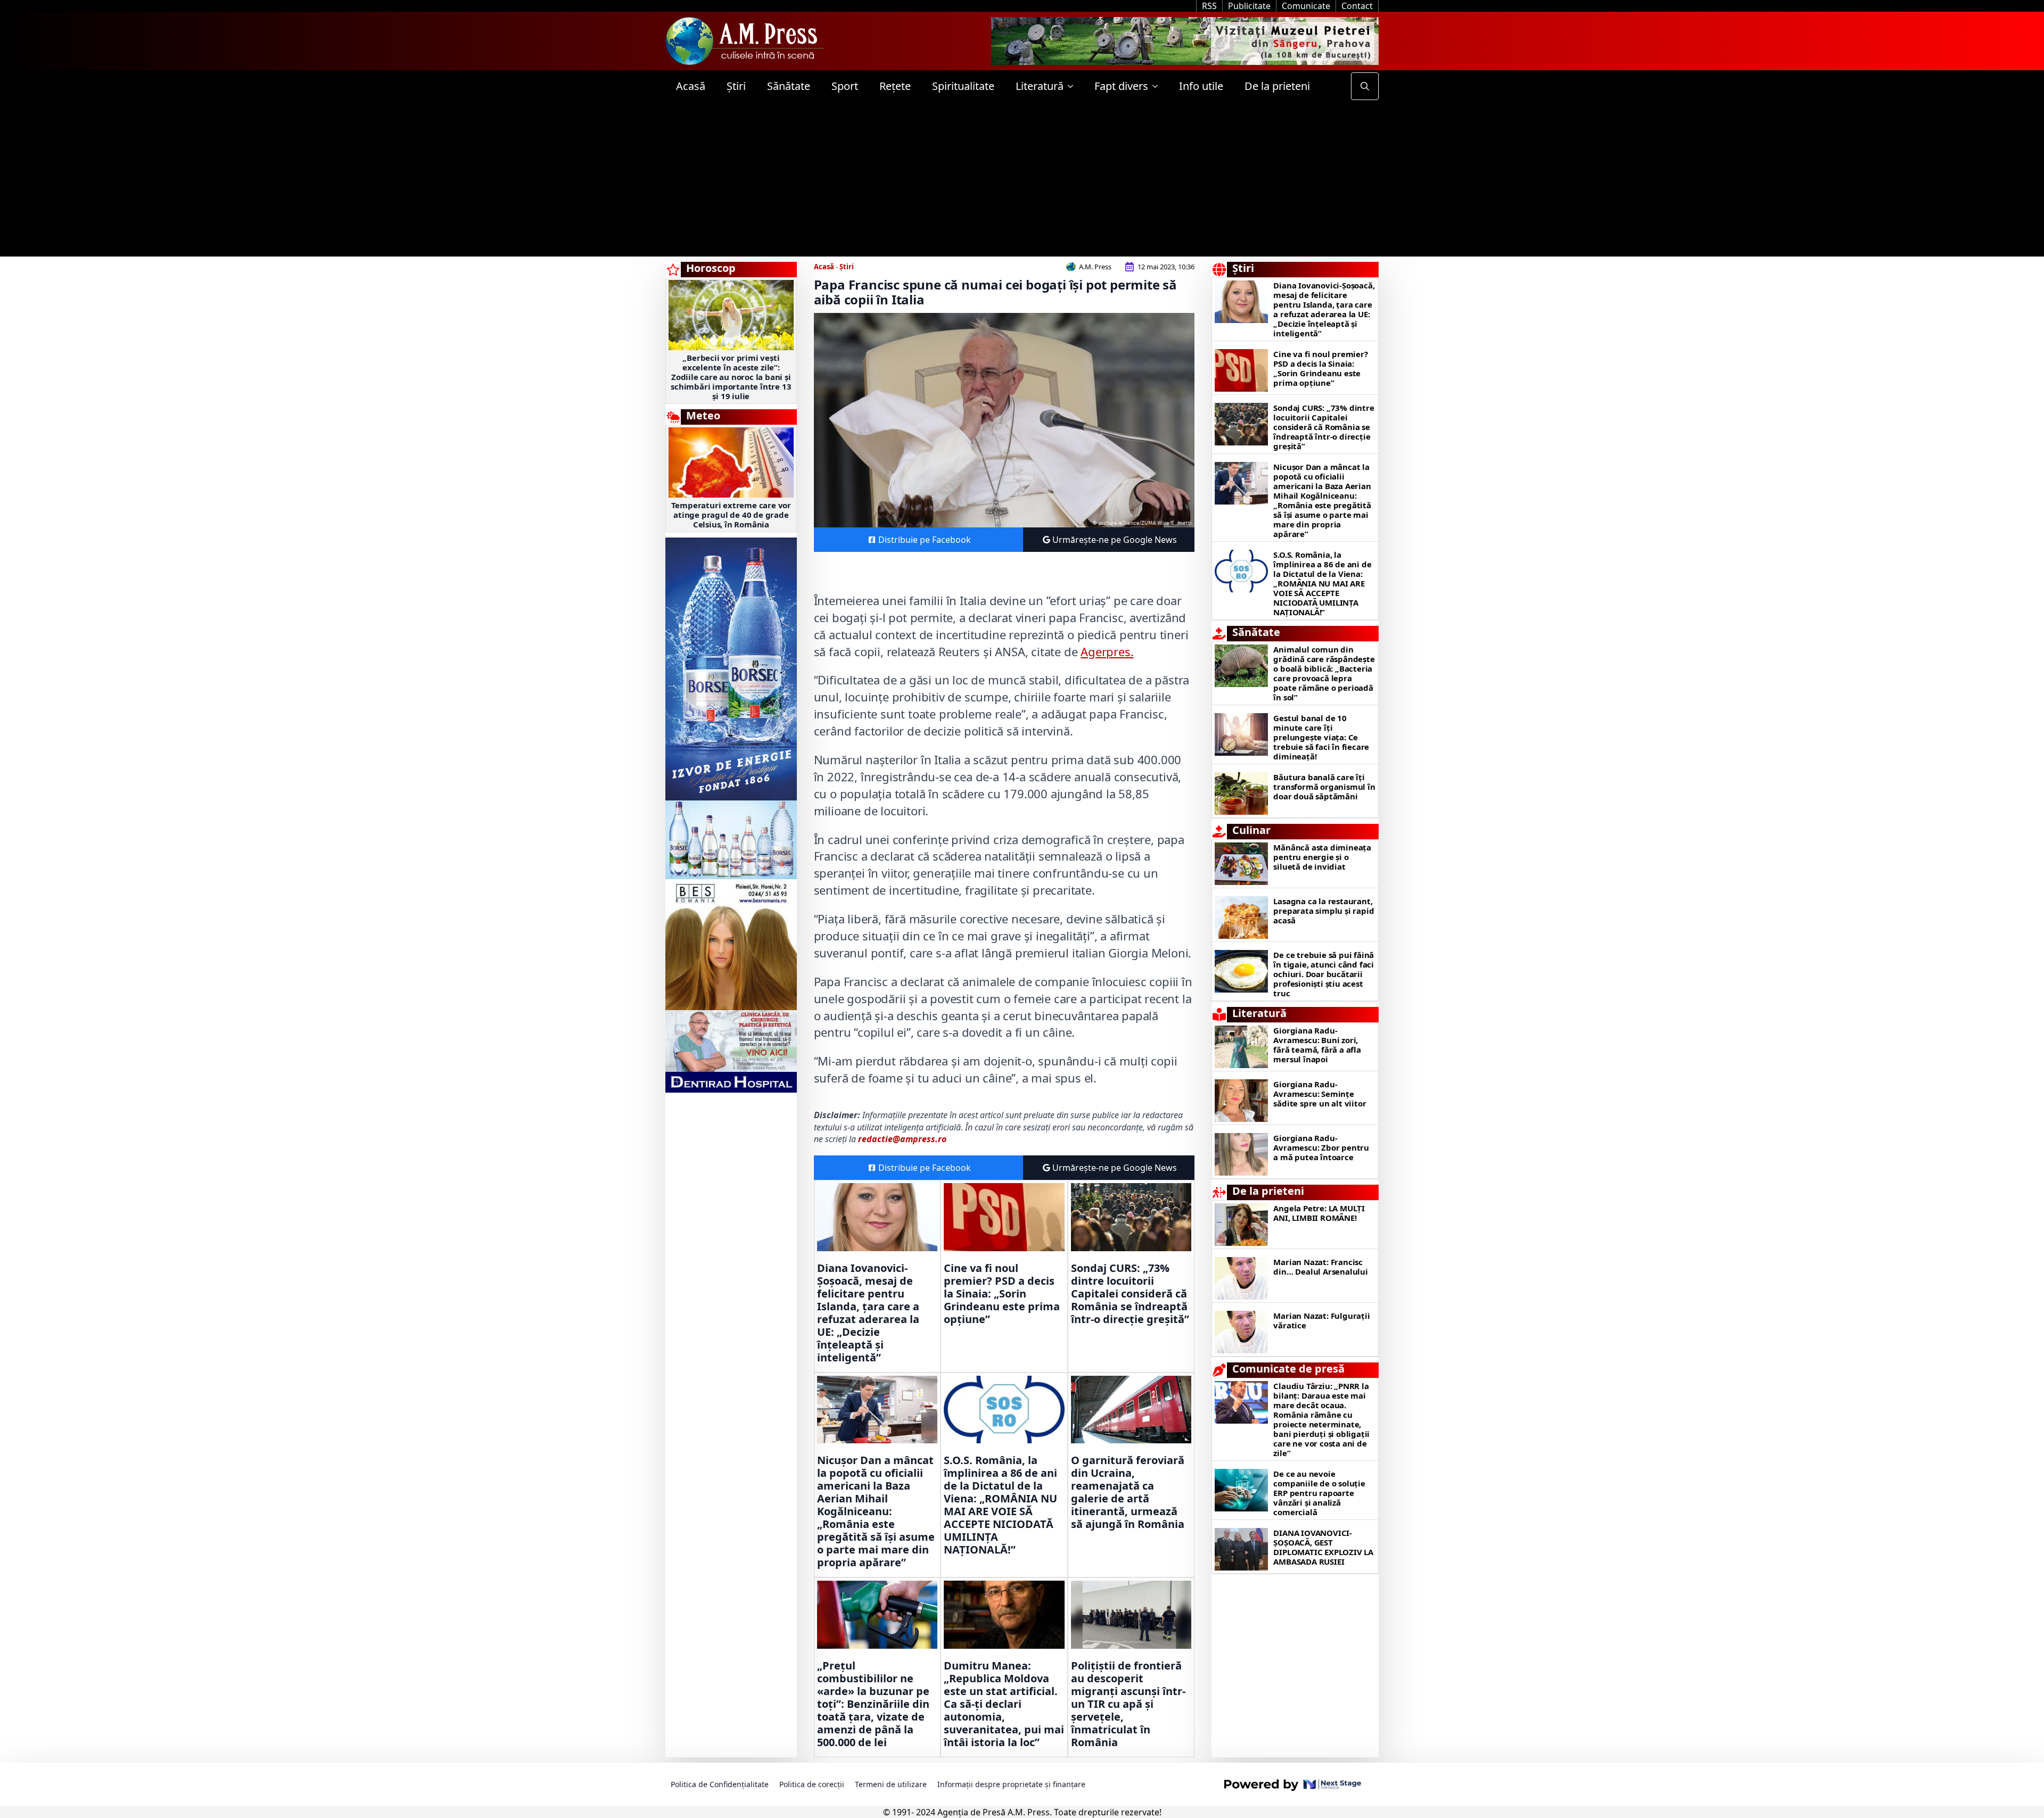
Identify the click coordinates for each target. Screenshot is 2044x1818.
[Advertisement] (1022, 182)
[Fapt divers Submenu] (1158, 86)
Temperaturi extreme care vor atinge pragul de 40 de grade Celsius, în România (731, 515)
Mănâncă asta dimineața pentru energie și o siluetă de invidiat (1322, 857)
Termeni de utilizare (891, 1784)
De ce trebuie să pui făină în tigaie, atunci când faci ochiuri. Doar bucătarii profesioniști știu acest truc (1324, 974)
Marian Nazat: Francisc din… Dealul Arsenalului (1320, 1267)
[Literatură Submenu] (1074, 86)
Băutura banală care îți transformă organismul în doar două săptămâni (1324, 787)
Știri (736, 86)
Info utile (1201, 86)
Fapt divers (1121, 86)
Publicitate (1249, 6)
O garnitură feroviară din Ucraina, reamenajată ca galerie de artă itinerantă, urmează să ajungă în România (1128, 1492)
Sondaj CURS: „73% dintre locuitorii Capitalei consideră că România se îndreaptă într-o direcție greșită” (1130, 1294)
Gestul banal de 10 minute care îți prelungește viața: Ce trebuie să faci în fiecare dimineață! (1321, 737)
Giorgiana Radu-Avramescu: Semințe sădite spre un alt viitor (1320, 1094)
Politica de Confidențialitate (720, 1784)
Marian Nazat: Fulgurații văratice (1321, 1320)
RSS (1209, 6)
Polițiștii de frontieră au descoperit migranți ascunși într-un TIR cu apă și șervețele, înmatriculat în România (1128, 1704)
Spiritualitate (963, 86)
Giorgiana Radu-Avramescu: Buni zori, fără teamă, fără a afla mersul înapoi (1317, 1045)
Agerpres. (1107, 651)
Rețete (895, 86)
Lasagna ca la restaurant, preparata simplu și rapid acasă (1324, 911)
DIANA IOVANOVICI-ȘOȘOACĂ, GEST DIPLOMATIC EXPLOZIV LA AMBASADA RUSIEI (1323, 1547)
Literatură (1040, 86)
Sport (845, 86)
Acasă (691, 86)
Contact (1357, 6)
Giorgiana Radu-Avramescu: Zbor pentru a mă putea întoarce (1321, 1147)
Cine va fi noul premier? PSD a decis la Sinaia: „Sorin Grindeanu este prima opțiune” (1002, 1294)
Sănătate (789, 86)
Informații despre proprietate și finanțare (1011, 1784)
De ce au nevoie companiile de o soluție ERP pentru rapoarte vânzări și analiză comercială (1319, 1493)
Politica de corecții (812, 1784)
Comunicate (1306, 6)
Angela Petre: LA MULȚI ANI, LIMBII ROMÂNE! (1319, 1213)
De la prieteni (1277, 86)
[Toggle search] (1365, 86)
